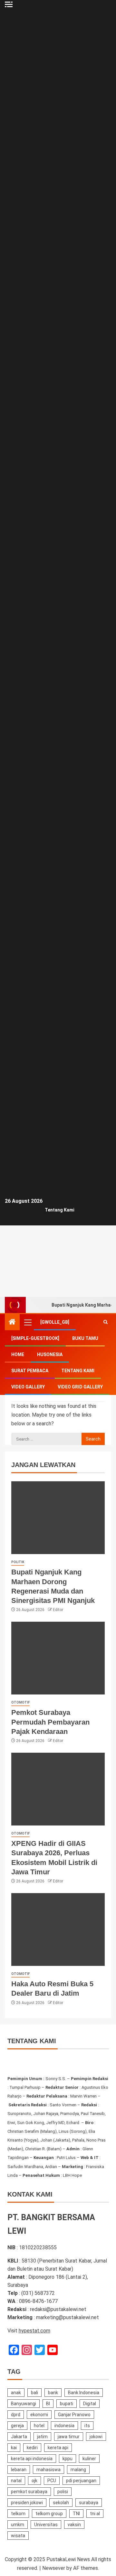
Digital (90, 2404)
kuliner (89, 2459)
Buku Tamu (85, 1338)
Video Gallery (28, 1387)
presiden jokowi (27, 2503)
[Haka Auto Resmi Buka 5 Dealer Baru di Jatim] (58, 1929)
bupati (67, 2404)
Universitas (46, 2525)
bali (34, 2393)
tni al (95, 2514)
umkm (18, 2525)
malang (78, 2470)
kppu (68, 2459)
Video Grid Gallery (80, 1387)
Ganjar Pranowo (74, 2415)
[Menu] (27, 1322)
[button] (27, 1322)
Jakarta (19, 2437)
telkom (18, 2514)
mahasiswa (48, 2470)
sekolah (61, 2503)
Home (18, 1354)
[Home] (12, 1322)
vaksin (74, 2525)
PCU (52, 2481)
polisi (63, 2492)
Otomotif (20, 1702)
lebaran (19, 2470)
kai (14, 2448)
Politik (18, 1562)
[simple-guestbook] (35, 1338)
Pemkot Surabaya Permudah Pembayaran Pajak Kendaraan (50, 1722)
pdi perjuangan (81, 2481)
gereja (17, 2426)
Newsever (54, 2568)
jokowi (96, 2437)
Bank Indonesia (84, 2393)
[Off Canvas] (9, 4)
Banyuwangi (24, 2404)
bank (53, 2393)
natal (16, 2481)
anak (16, 2393)
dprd (16, 2415)
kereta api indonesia (32, 2459)
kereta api (58, 2448)
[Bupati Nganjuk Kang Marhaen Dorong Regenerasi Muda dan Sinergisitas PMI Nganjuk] (58, 1518)
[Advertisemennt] (58, 1272)
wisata (18, 2536)
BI (48, 2404)
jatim (42, 2437)
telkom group (49, 2514)
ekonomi (39, 2415)
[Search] (106, 1322)
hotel (39, 2426)
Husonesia (50, 1354)
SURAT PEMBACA (30, 1371)
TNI (76, 2514)
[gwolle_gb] (55, 1322)
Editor (58, 1610)
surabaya (89, 2503)
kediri (32, 2448)
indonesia (64, 2426)
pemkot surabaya (29, 2492)
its (87, 2426)
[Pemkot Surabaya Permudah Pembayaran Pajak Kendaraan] (58, 1658)
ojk (34, 2481)
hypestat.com (34, 2331)
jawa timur (69, 2437)
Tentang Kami (60, 1210)
